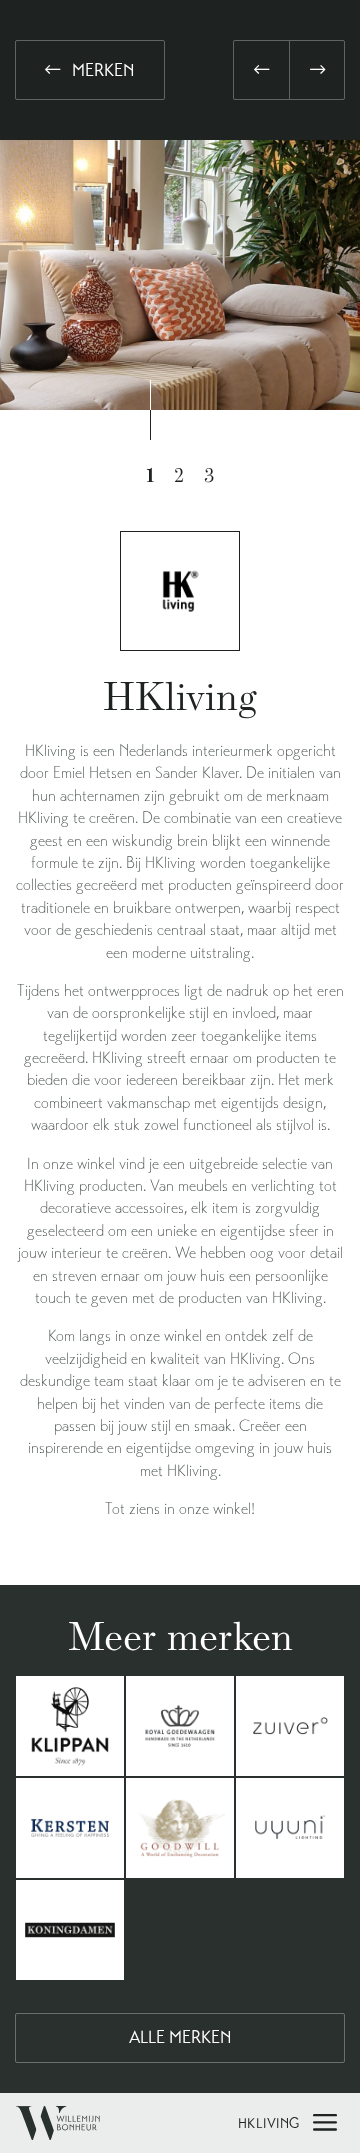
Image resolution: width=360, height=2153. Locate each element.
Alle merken (180, 2037)
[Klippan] (70, 1726)
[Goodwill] (180, 1828)
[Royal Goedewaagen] (180, 1726)
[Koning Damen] (70, 1930)
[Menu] (325, 2118)
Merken (101, 70)
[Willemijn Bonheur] (58, 2123)
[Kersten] (70, 1828)
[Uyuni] (290, 1828)
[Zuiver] (290, 1726)
